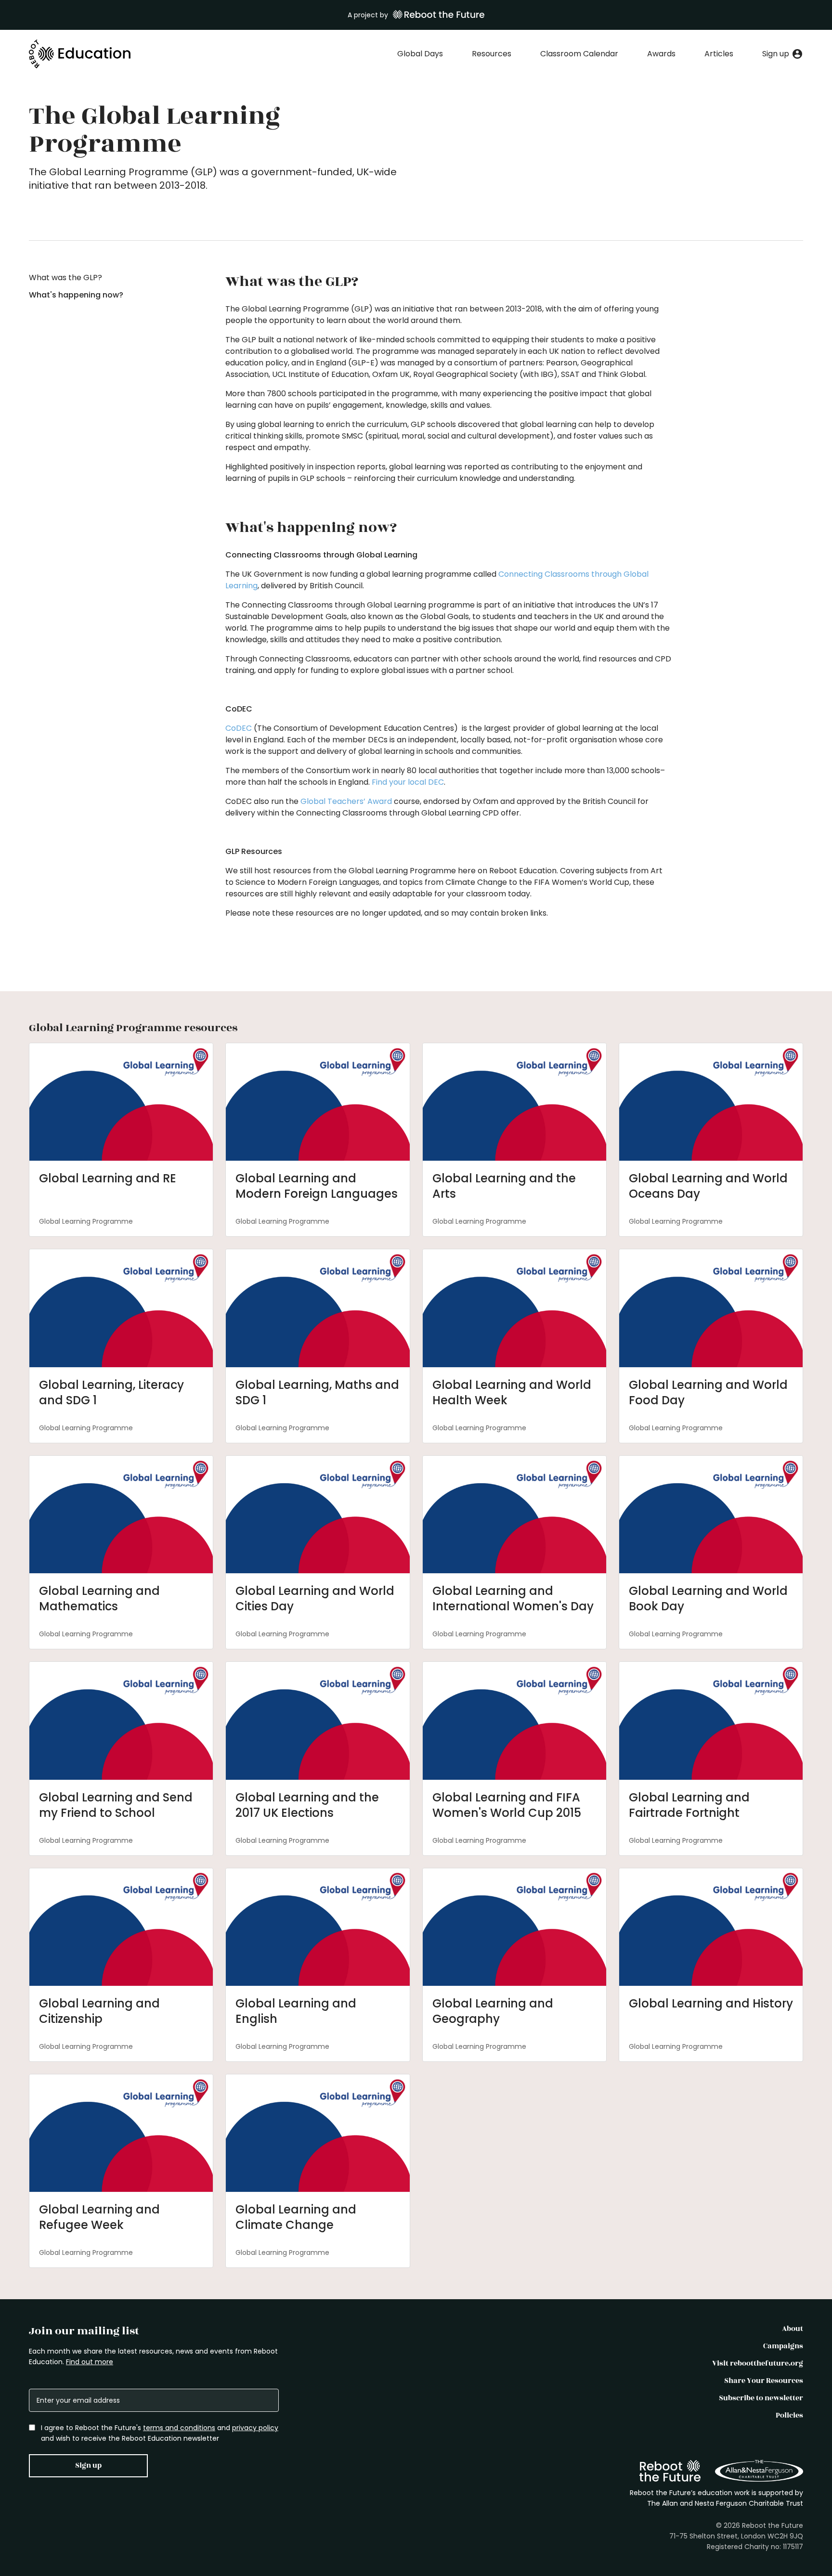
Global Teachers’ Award (346, 801)
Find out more (90, 2362)
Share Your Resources (764, 2381)
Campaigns (783, 2346)
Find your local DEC (408, 782)
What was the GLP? (65, 278)
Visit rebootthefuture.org (758, 2363)
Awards (661, 54)
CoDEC (239, 728)
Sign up (88, 2466)
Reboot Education (80, 54)
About (793, 2329)
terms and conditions (179, 2428)
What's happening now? (76, 295)
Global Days (420, 54)
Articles (719, 54)
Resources (492, 54)
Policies (789, 2415)
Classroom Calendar (579, 54)
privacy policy (255, 2428)
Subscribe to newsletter (761, 2398)
